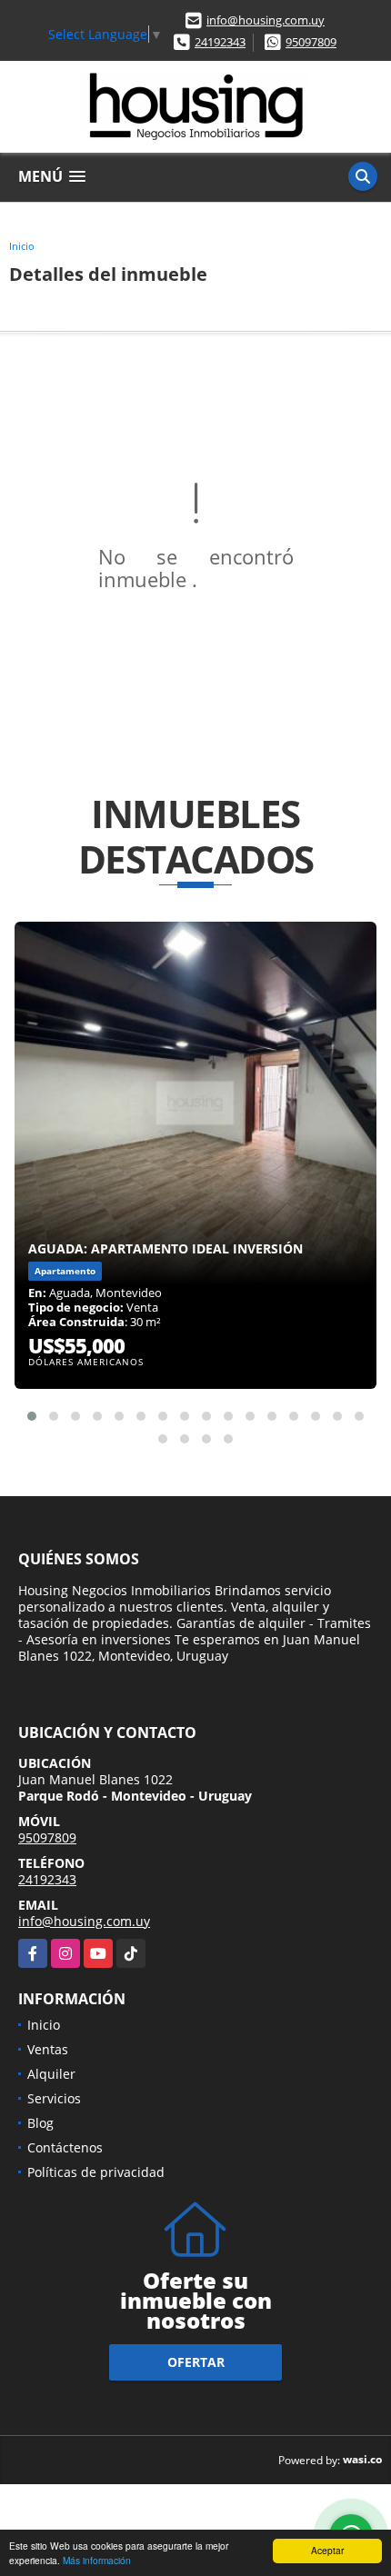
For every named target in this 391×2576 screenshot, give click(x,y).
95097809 (311, 42)
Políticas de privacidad (96, 2172)
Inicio (22, 246)
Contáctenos (65, 2147)
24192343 (220, 42)
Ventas (48, 2049)
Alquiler (51, 2074)
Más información (97, 2560)
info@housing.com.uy (266, 20)
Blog (40, 2123)
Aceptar (327, 2550)
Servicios (54, 2098)
